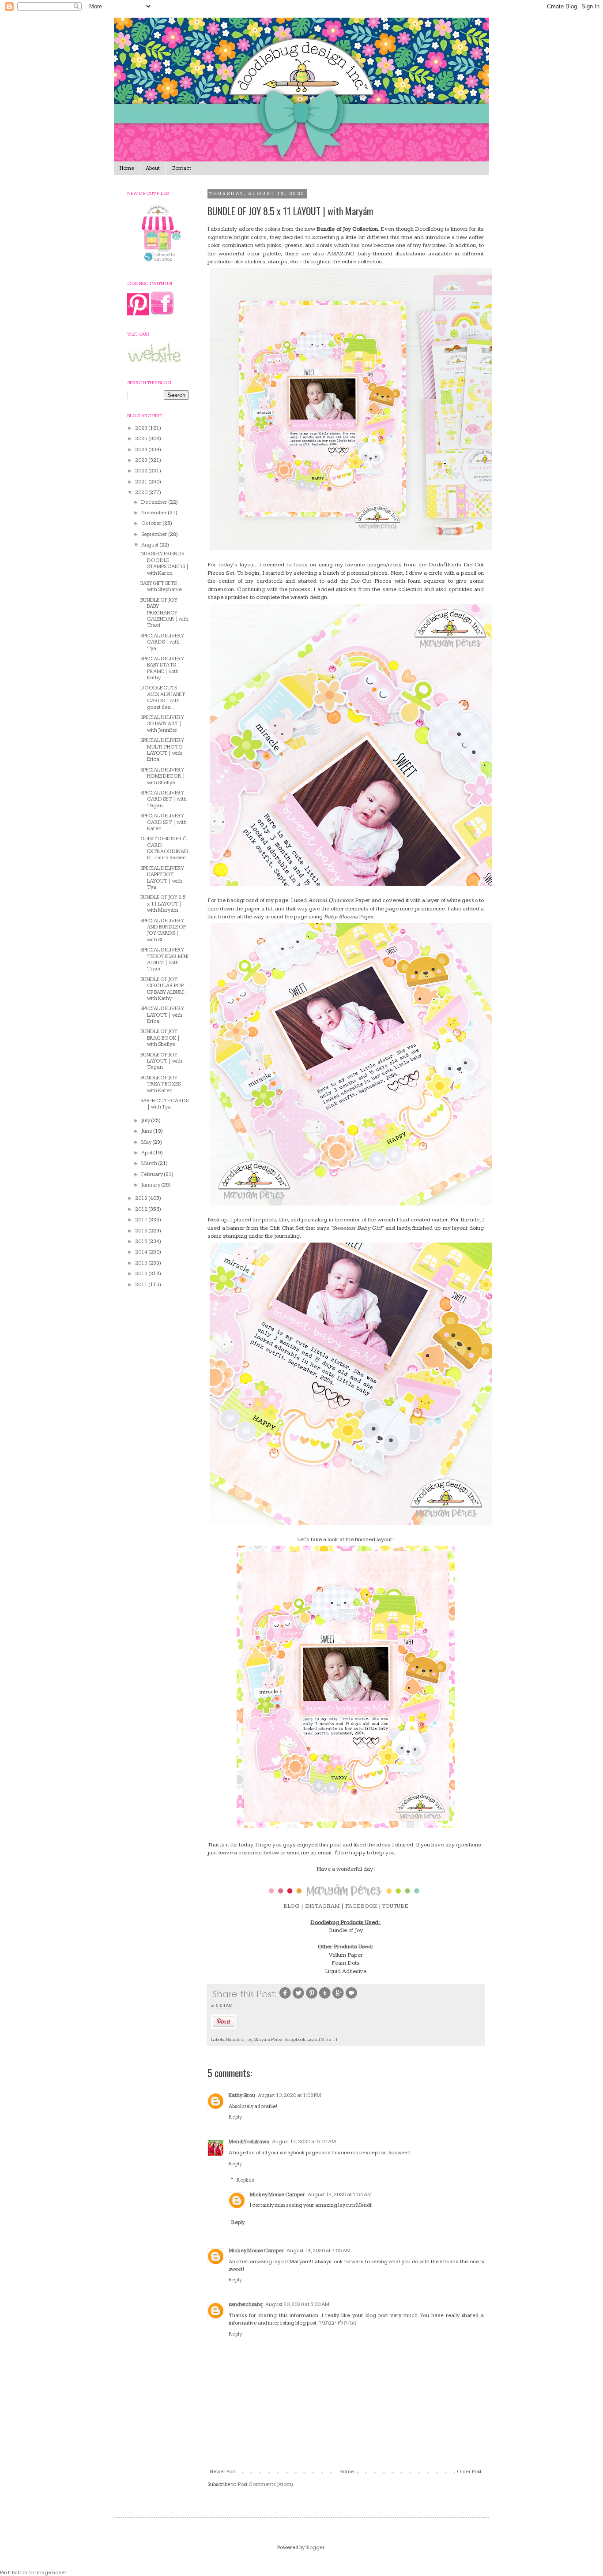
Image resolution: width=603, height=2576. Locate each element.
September (155, 534)
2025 (142, 439)
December (155, 502)
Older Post (469, 2472)
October (152, 523)
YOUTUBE (395, 1906)
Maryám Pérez (268, 2039)
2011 (142, 1285)
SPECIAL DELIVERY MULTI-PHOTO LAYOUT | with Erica (162, 750)
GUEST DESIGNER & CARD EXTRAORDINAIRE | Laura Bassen (165, 848)
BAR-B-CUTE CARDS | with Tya (164, 1104)
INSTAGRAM (322, 1906)
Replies (245, 2180)
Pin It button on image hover (33, 2573)
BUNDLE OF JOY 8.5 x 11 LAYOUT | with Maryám (163, 904)
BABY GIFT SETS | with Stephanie (161, 586)
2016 (142, 1231)
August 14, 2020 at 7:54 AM (340, 2195)
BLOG (291, 1906)
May (147, 1142)
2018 (142, 1209)
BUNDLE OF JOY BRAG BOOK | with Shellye (160, 1038)
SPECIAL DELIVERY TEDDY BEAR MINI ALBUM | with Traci (164, 959)
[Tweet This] (298, 1998)
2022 (142, 471)
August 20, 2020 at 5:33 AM (297, 2305)
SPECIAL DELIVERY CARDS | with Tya (162, 642)
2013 (142, 1263)
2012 (142, 1274)
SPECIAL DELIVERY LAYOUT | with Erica (162, 1015)
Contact (181, 168)
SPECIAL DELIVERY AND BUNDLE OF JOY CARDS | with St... (163, 930)
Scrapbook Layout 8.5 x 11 (311, 2039)
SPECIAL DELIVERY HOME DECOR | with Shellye (163, 776)
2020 (142, 492)
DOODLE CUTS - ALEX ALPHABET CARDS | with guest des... (163, 697)
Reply (235, 2117)
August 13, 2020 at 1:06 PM (289, 2095)
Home (127, 168)
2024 (142, 450)
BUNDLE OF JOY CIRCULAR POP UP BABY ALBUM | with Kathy (164, 989)
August (150, 545)
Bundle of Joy (239, 2039)
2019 (142, 1198)
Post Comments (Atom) (266, 2484)
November (155, 513)
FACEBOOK (361, 1906)
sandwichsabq (246, 2305)
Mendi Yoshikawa (249, 2142)
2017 (142, 1220)
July (146, 1121)
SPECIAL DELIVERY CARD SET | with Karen (164, 822)
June (147, 1131)
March (150, 1163)
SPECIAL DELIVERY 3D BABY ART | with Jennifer (162, 724)
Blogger (315, 2548)
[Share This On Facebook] (285, 1998)
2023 (142, 460)
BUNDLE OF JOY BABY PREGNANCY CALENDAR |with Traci (164, 613)
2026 (142, 428)
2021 (142, 482)
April (147, 1153)
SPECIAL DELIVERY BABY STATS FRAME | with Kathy (162, 668)
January (151, 1185)
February (153, 1174)
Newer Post (223, 2472)
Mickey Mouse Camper (277, 2195)
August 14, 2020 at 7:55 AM (318, 2251)
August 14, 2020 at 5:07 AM (304, 2142)
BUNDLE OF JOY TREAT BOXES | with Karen (162, 1084)
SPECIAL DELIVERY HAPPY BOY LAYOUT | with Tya (162, 878)
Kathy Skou (242, 2095)
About (153, 168)
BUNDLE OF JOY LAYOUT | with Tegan (161, 1061)
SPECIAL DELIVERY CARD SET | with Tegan (164, 799)
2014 (142, 1252)
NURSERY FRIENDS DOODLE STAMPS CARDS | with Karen (165, 563)
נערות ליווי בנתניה (337, 2323)
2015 (142, 1241)
